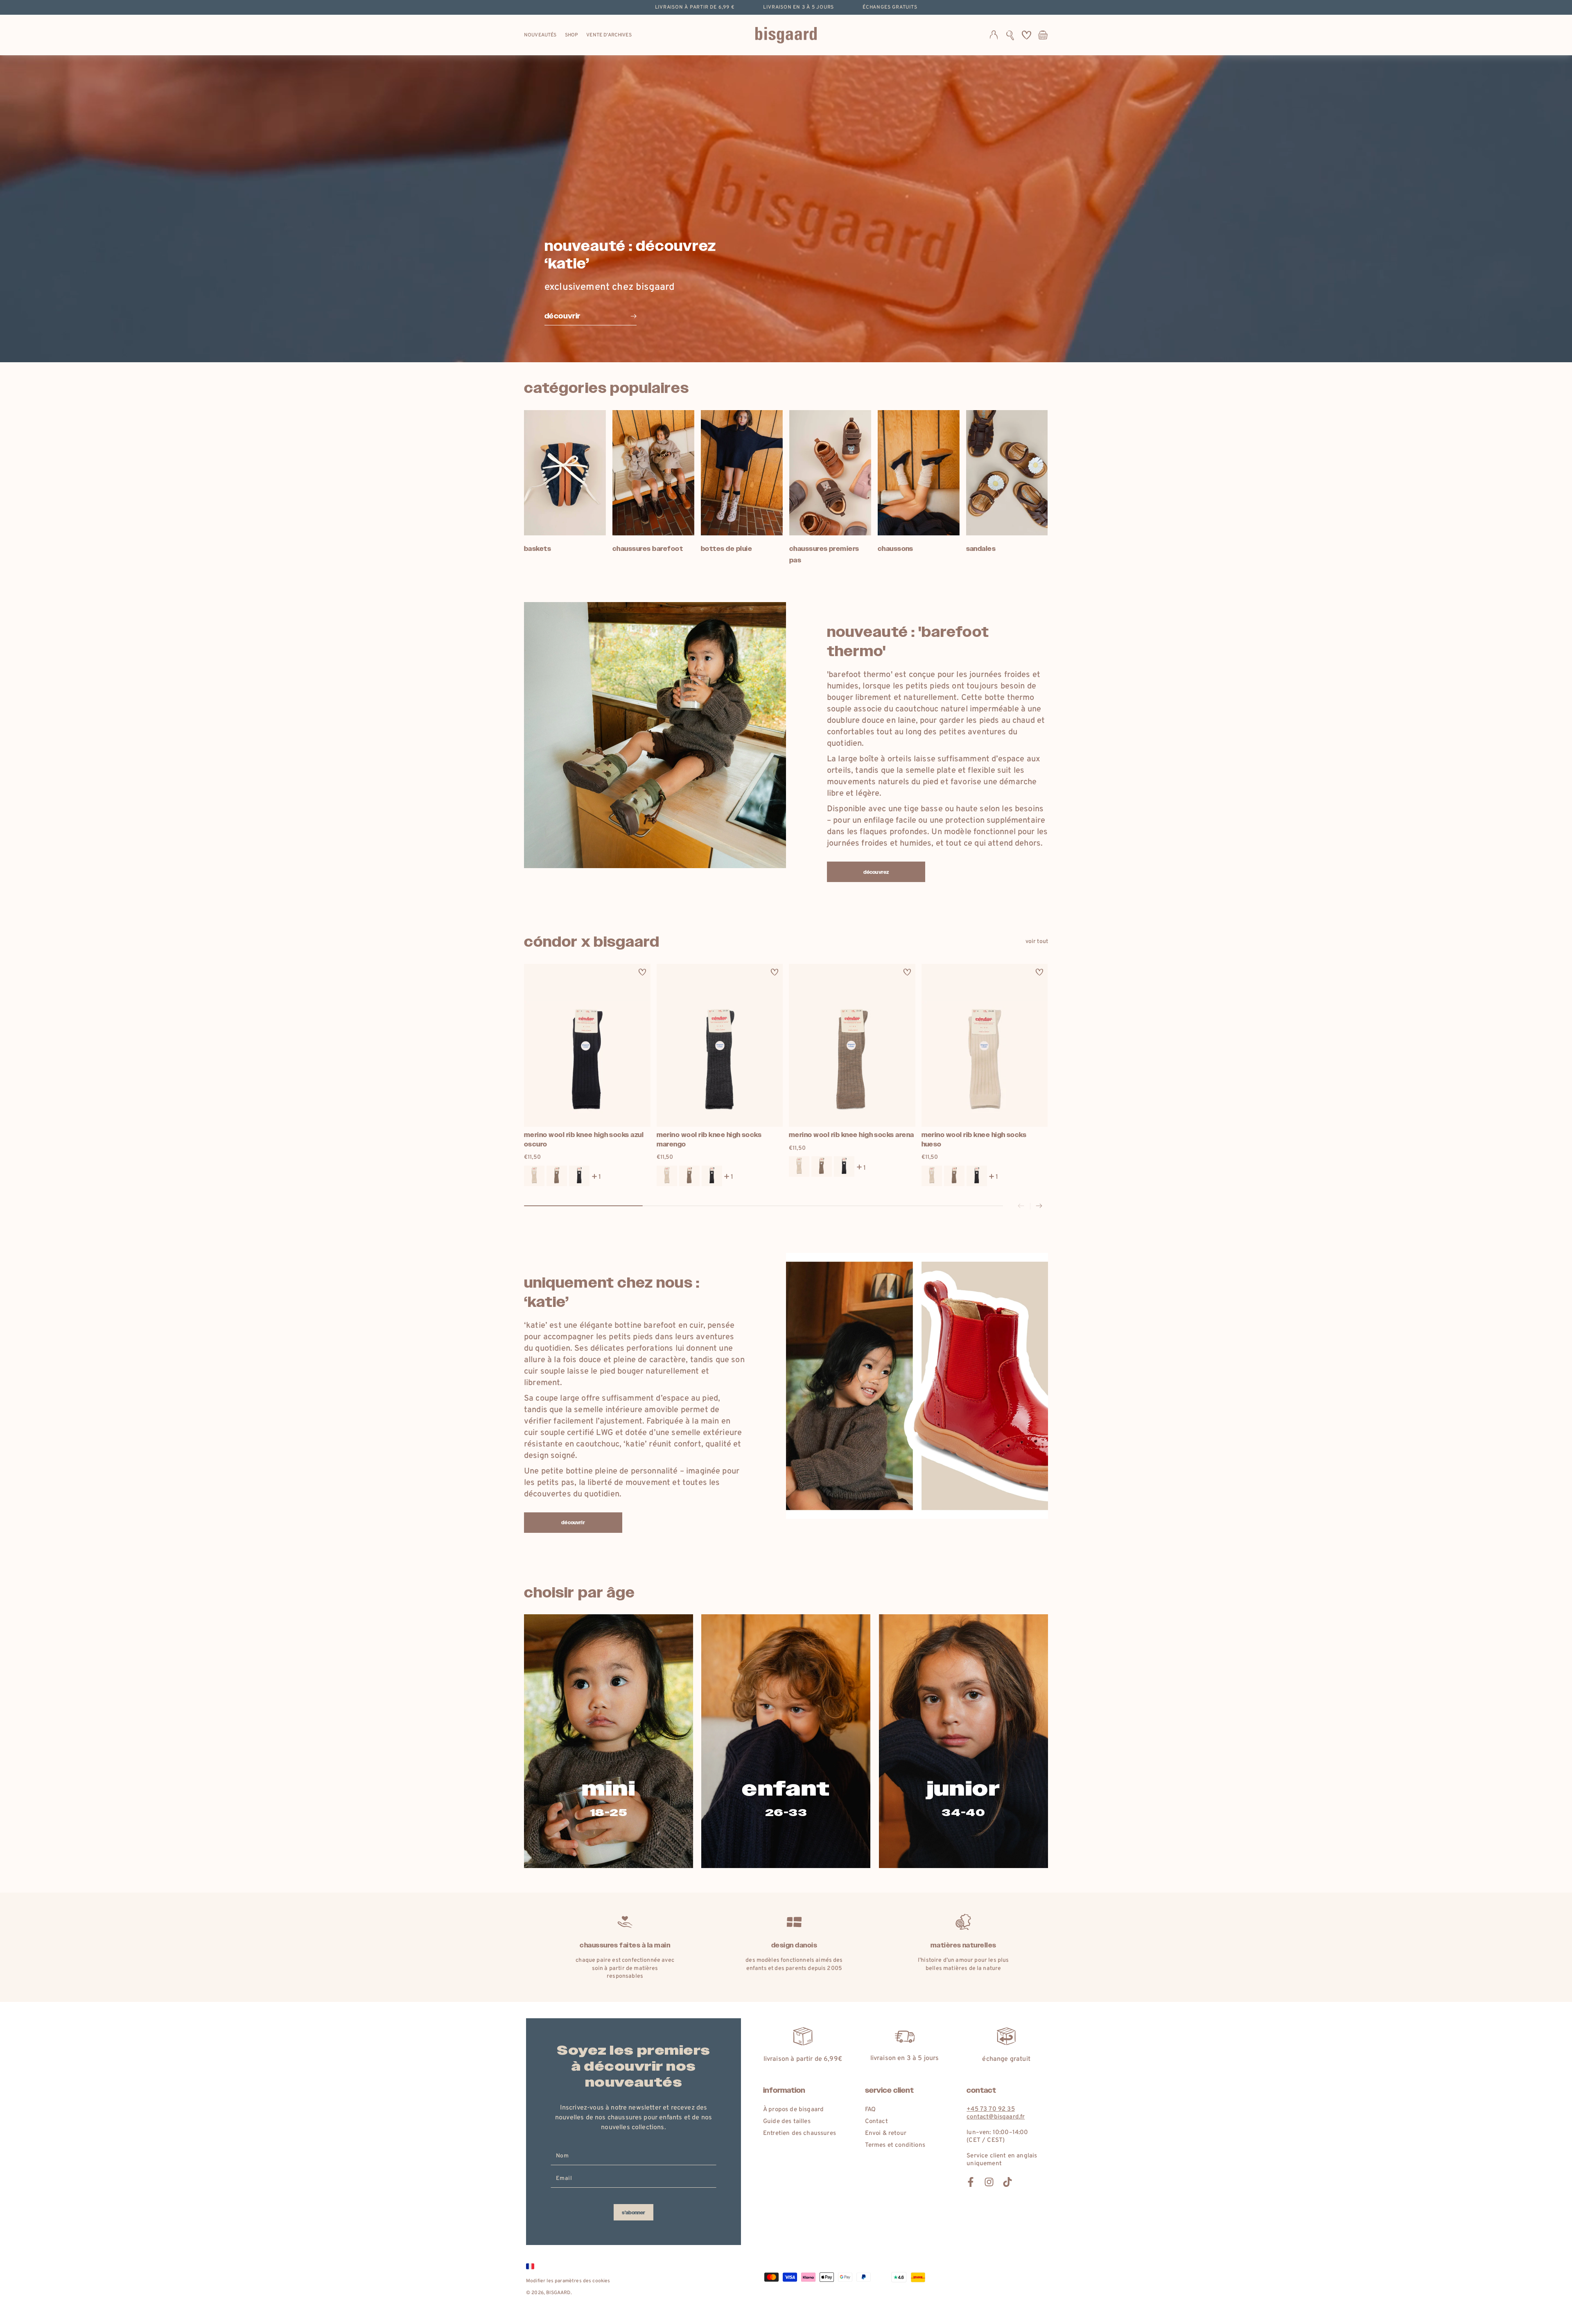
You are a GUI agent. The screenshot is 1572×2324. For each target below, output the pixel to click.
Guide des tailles (787, 2122)
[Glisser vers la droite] (1039, 1206)
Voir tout (1037, 942)
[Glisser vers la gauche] (1021, 1206)
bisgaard (558, 2293)
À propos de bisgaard (793, 2110)
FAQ (870, 2110)
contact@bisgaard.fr (996, 2117)
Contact (876, 2122)
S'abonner (634, 2213)
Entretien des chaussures (800, 2133)
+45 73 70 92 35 (990, 2109)
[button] (1010, 35)
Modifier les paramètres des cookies (568, 2281)
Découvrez (876, 872)
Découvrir (573, 1523)
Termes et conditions (895, 2145)
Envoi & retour (886, 2133)
